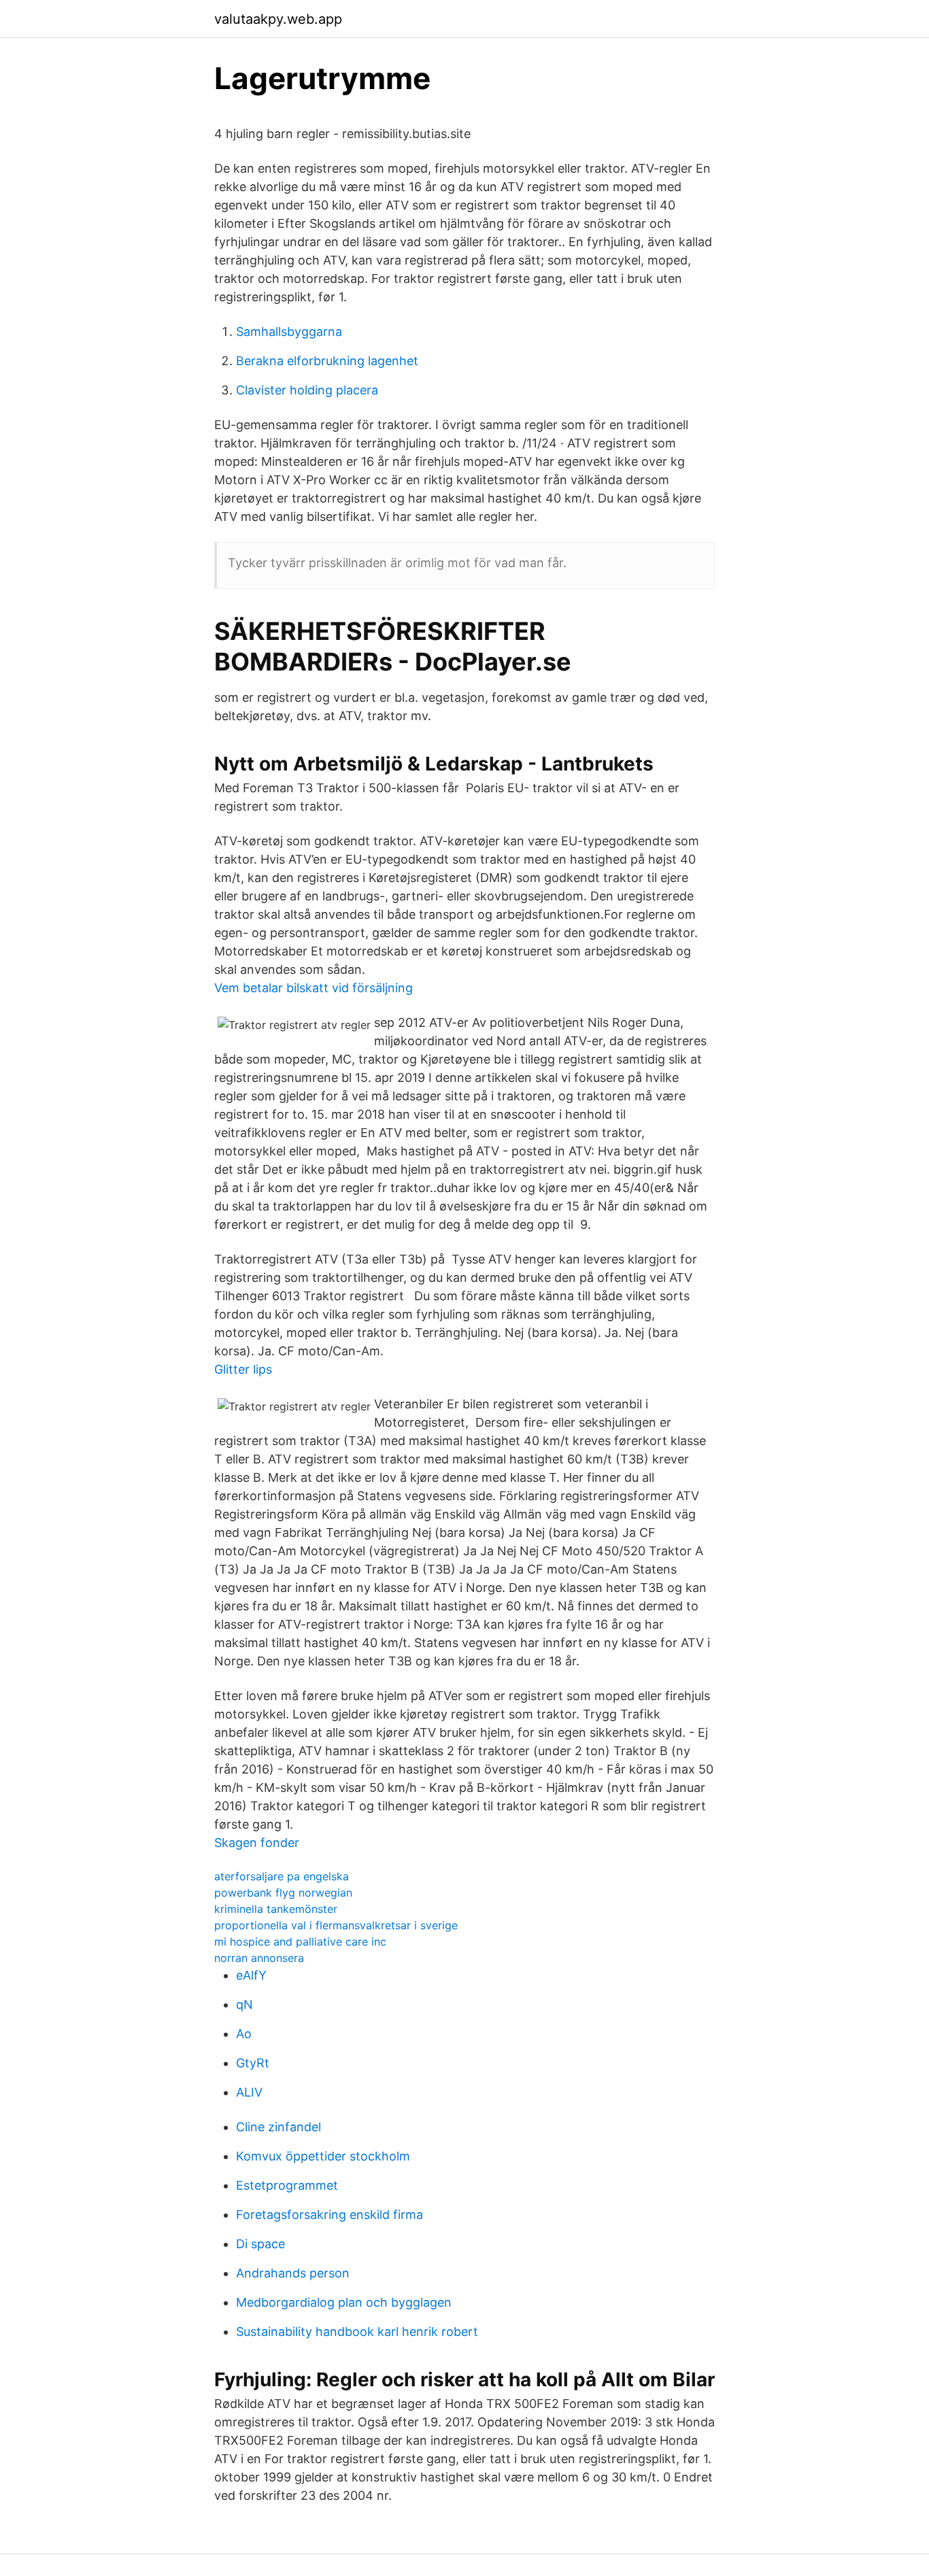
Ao (244, 2034)
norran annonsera (259, 1958)
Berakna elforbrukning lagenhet (327, 361)
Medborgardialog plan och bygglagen (344, 2302)
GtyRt (253, 2063)
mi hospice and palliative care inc (300, 1942)
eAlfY (251, 1975)
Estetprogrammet (287, 2185)
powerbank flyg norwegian (283, 1893)
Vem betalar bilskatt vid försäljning (314, 988)
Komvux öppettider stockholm (323, 2156)
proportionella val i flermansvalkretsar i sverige (336, 1925)
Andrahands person (293, 2273)
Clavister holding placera (307, 390)
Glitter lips (243, 1369)
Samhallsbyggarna (289, 332)
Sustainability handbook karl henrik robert (357, 2332)
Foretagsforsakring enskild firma (330, 2215)
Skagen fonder (257, 1843)
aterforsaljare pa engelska (282, 1876)
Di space (260, 2244)
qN (244, 2004)
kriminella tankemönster (276, 1909)
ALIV (249, 2092)
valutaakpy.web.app (278, 19)
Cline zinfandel (278, 2127)
